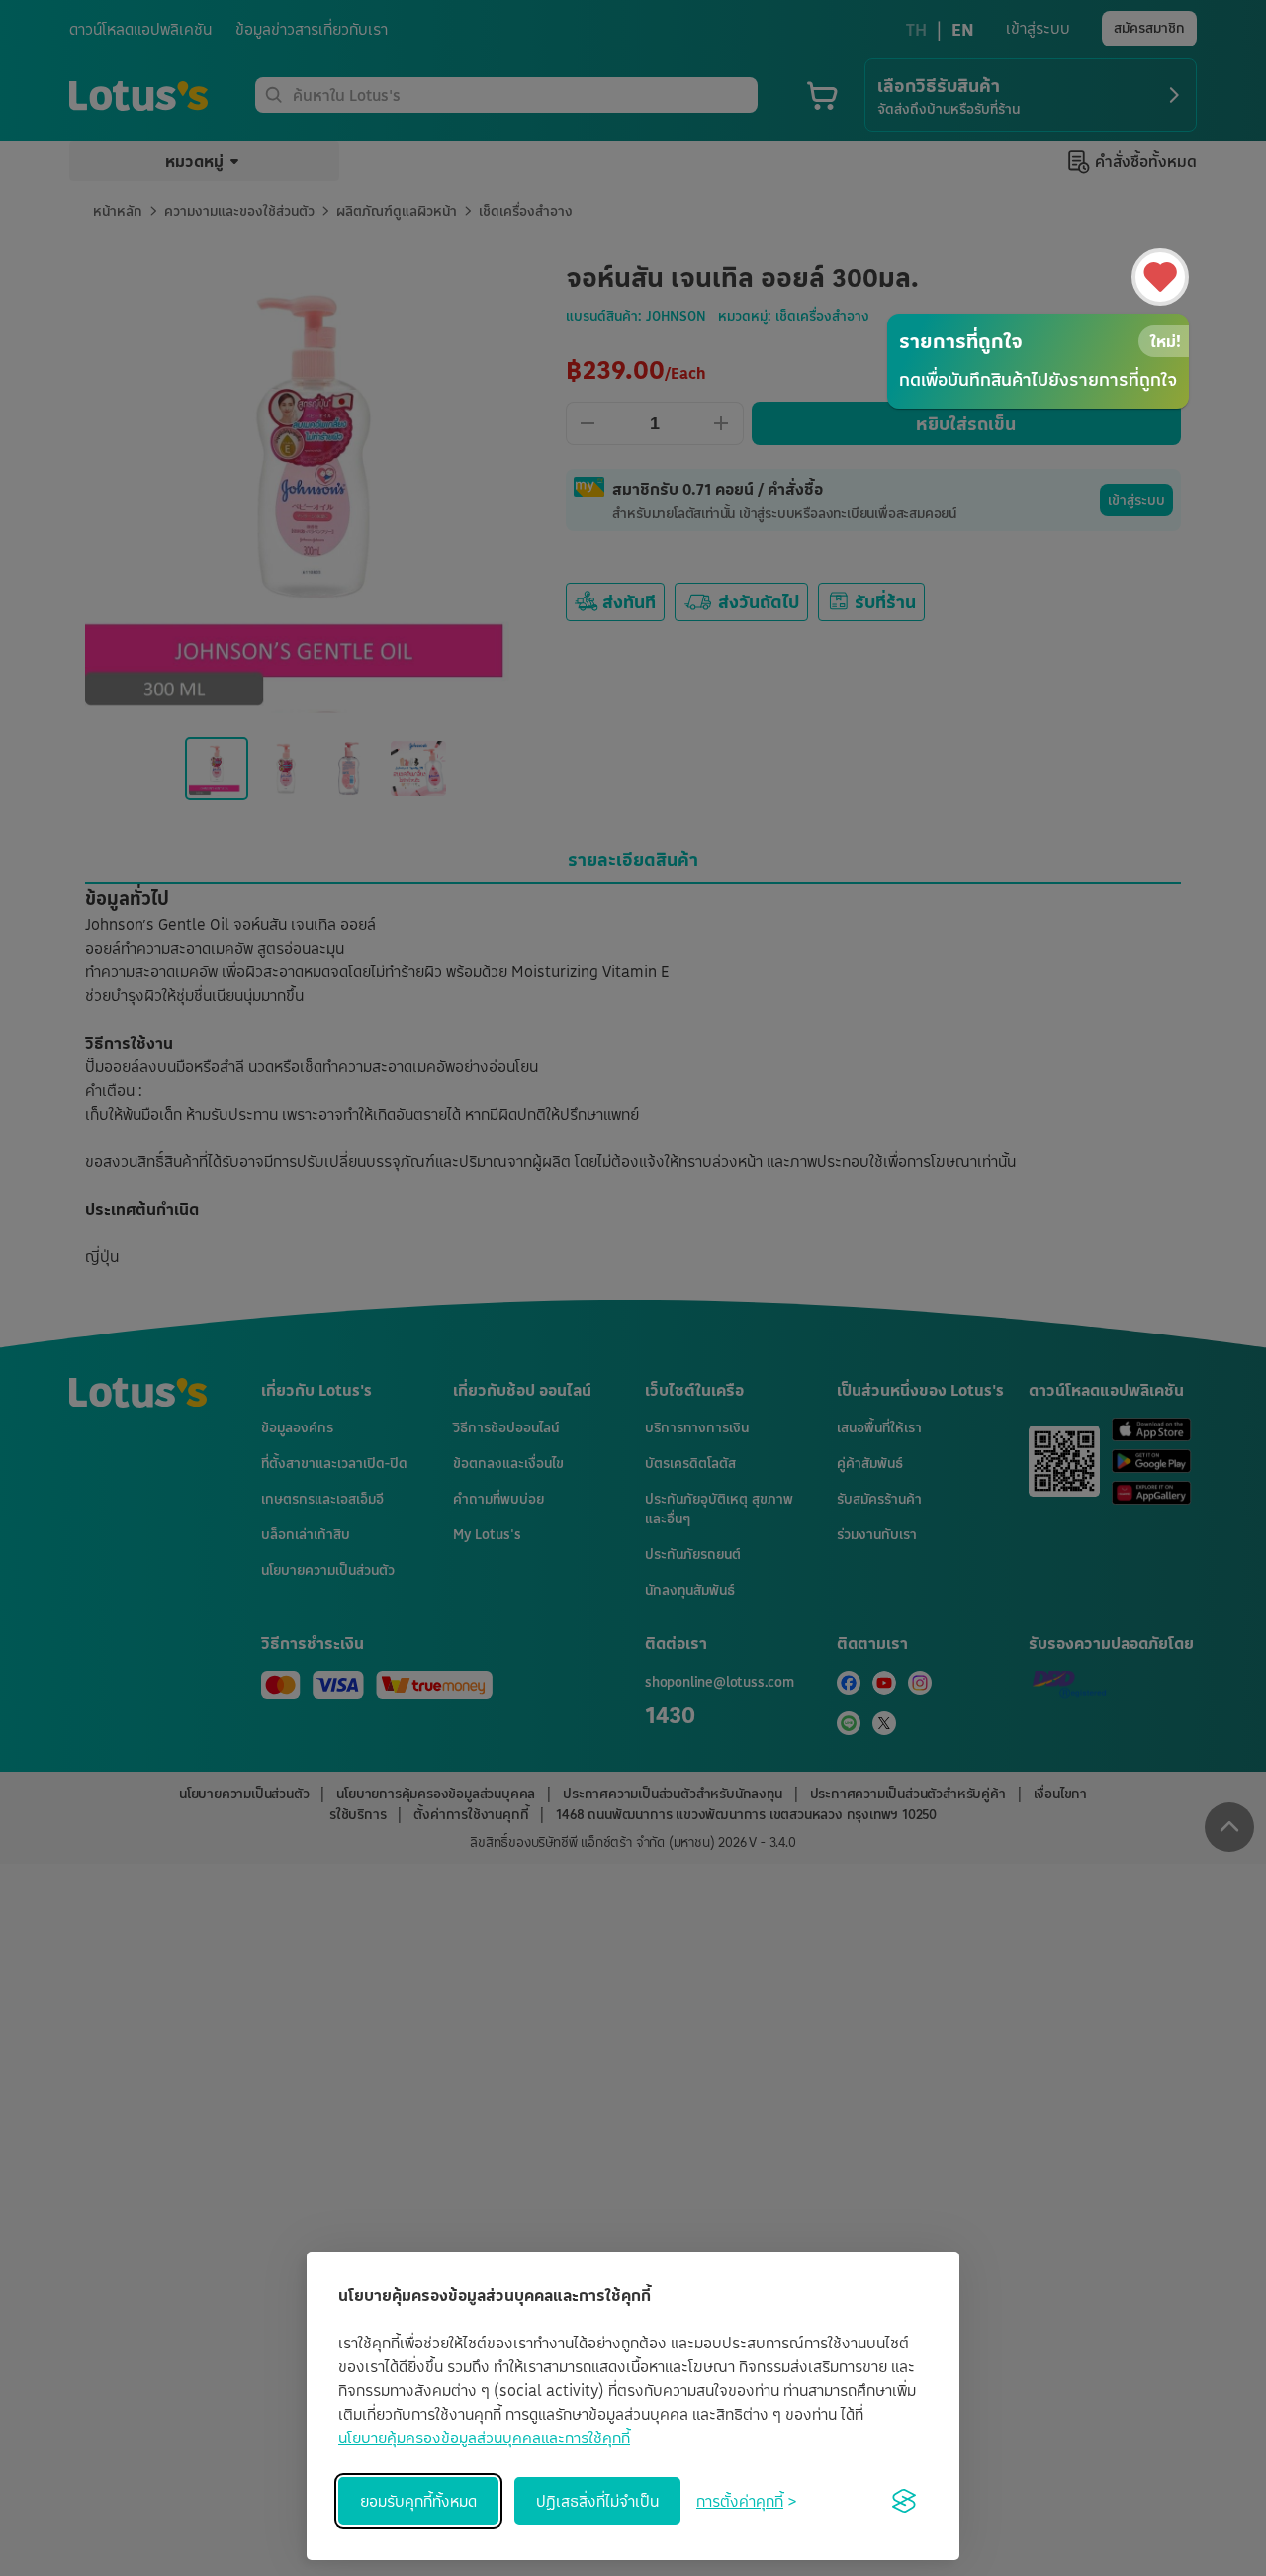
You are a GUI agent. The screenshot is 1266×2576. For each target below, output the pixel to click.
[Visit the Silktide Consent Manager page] (904, 2501)
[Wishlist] (1160, 277)
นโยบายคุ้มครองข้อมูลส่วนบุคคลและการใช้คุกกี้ (484, 2438)
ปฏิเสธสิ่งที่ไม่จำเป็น (597, 2501)
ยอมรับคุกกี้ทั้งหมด (418, 2501)
